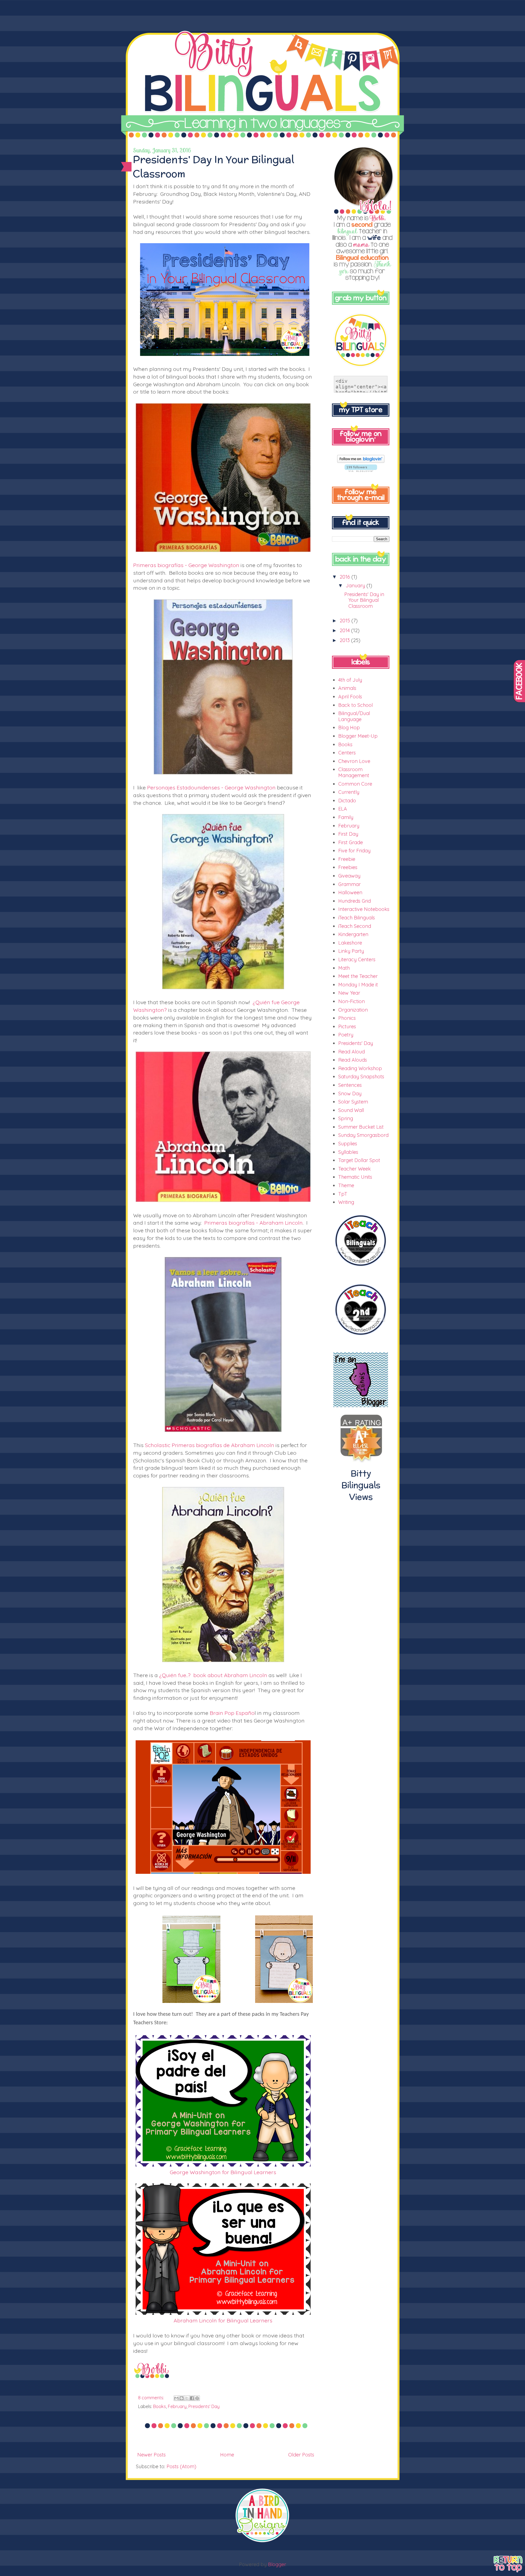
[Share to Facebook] (192, 2398)
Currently (349, 792)
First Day (348, 834)
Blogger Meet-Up (358, 736)
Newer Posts (151, 2455)
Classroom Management (354, 772)
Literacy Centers (357, 959)
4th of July (350, 680)
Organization (353, 1010)
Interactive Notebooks (364, 909)
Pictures (347, 1026)
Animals (347, 688)
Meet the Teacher (358, 976)
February (177, 2406)
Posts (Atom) (181, 2466)
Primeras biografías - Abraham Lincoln (253, 1223)
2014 (345, 630)
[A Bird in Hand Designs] (262, 2541)
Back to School (355, 705)
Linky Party (351, 951)
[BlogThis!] (182, 2398)
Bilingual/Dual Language (354, 716)
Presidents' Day (204, 2406)
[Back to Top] (508, 2565)
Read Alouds (353, 1060)
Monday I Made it (358, 985)
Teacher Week (355, 1169)
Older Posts (301, 2455)
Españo (245, 1713)
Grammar (349, 884)
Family (346, 817)
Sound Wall (351, 1110)
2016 (345, 577)
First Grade (351, 842)
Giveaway (349, 876)
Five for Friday (354, 851)
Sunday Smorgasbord (363, 1135)
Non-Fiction (352, 1001)
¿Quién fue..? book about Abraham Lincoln (213, 1675)
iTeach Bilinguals (357, 918)
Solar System (353, 1102)
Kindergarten (353, 934)
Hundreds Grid (355, 901)
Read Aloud (352, 1052)
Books (160, 2406)
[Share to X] (187, 2398)
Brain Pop (223, 1713)
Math (344, 968)
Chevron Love (354, 761)
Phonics (347, 1018)
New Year (349, 993)
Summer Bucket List (361, 1127)
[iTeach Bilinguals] (361, 1272)
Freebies (348, 867)
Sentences (350, 1085)
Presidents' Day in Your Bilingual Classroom (364, 600)
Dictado (347, 801)
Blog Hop (349, 728)
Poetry (346, 1035)
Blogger (277, 2564)
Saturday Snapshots (361, 1077)
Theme (346, 1185)
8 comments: (152, 2398)
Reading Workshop (360, 1068)
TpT (343, 1194)
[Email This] (176, 2398)
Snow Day (350, 1094)
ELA (343, 809)
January (356, 586)
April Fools (350, 697)
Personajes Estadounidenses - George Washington (211, 787)
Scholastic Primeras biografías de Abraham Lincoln (210, 1445)
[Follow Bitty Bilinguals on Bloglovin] (361, 461)
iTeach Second (355, 926)
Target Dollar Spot (359, 1160)
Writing (346, 1202)
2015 (345, 621)
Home (227, 2455)
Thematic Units (355, 1177)
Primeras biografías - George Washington (186, 565)
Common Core (355, 784)
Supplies (348, 1144)
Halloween (350, 892)
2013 (345, 640)
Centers (347, 753)
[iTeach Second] (361, 1341)
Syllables (348, 1152)
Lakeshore (350, 943)
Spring (346, 1118)
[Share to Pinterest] (197, 2398)
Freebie (347, 859)
